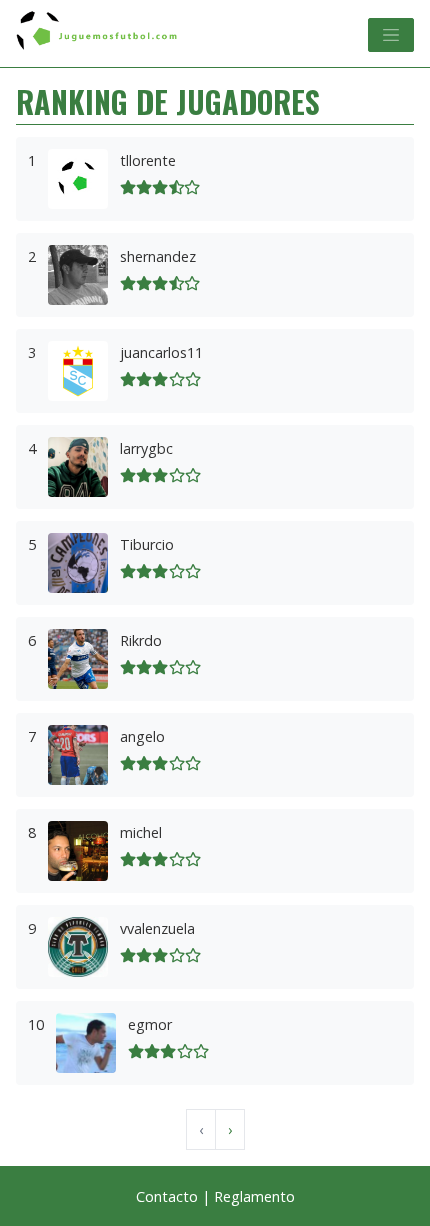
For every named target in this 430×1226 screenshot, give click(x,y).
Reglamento (254, 1196)
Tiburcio (147, 544)
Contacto (167, 1196)
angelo (142, 736)
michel (141, 832)
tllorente (148, 160)
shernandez (158, 256)
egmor (150, 1024)
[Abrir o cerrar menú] (391, 35)
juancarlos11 (161, 352)
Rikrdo (141, 640)
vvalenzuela (157, 928)
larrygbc (146, 448)
